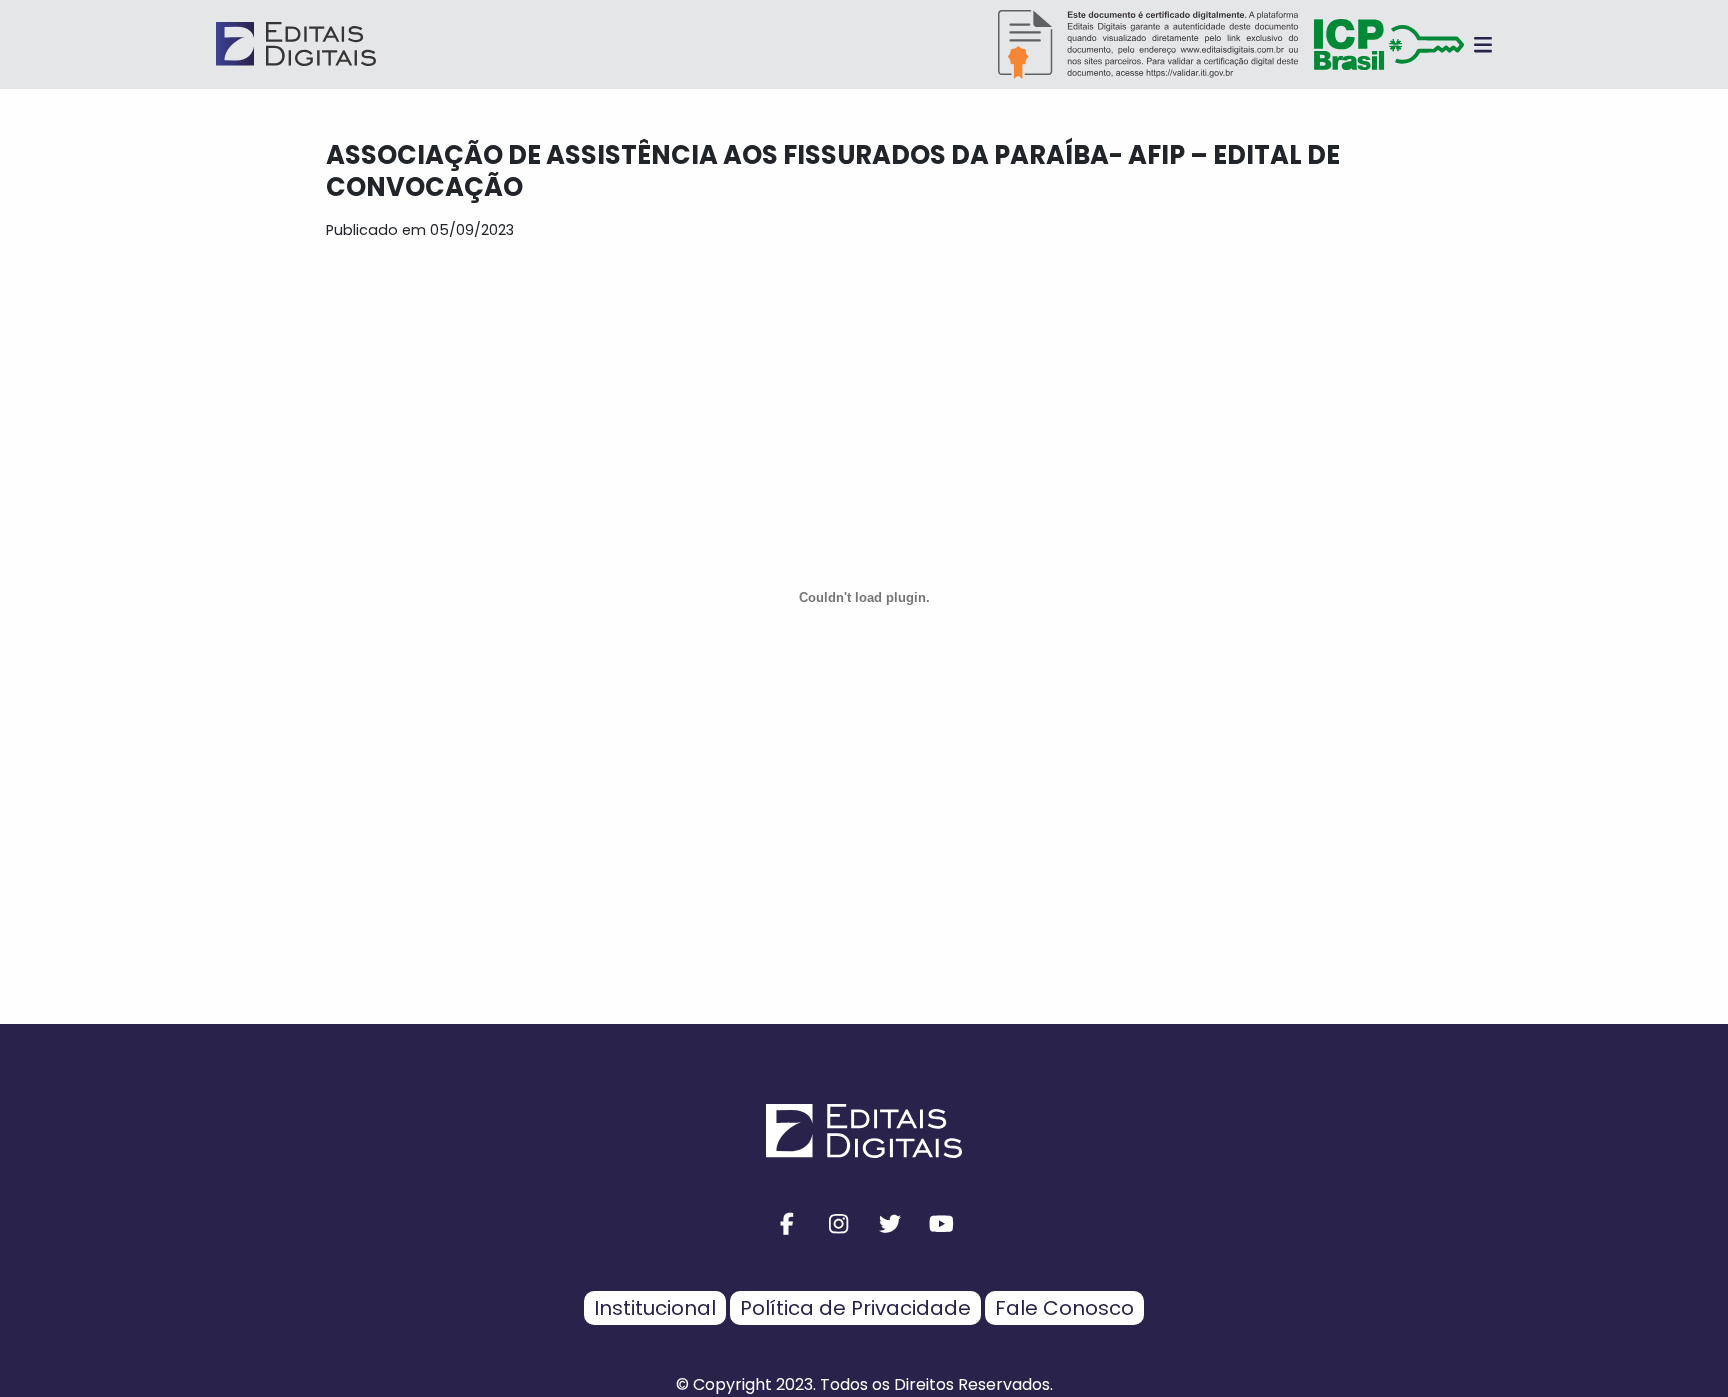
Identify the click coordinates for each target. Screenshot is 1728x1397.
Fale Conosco (1064, 1308)
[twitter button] (890, 1224)
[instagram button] (839, 1224)
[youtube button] (942, 1224)
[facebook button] (787, 1224)
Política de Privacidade (855, 1308)
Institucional (655, 1308)
